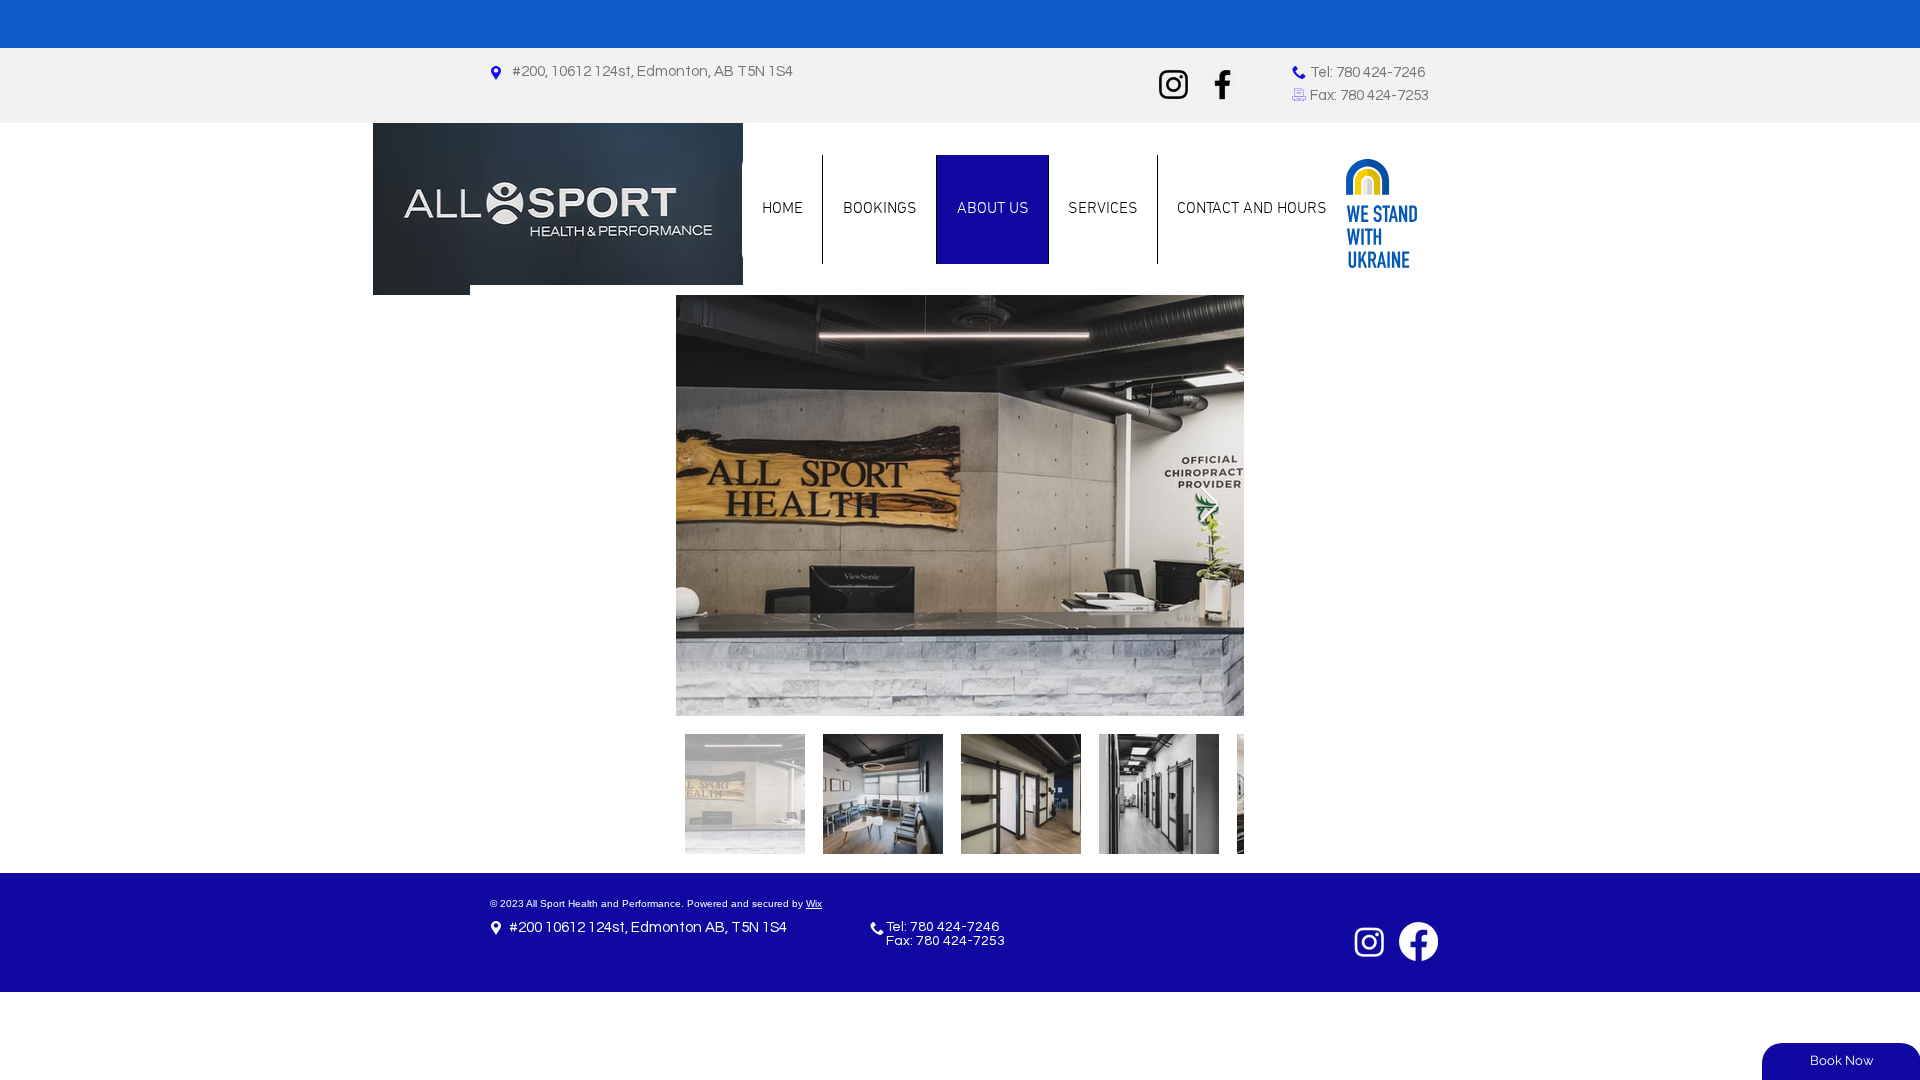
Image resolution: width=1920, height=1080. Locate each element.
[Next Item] (1209, 505)
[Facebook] (1222, 84)
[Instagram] (1173, 84)
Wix (814, 903)
